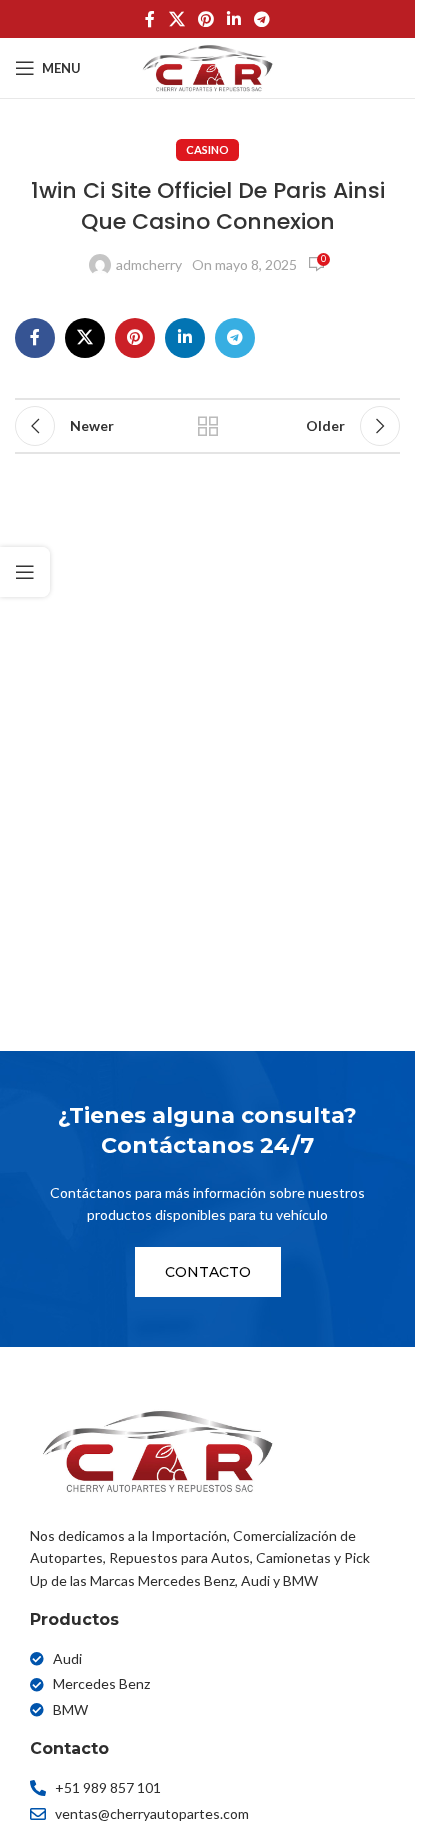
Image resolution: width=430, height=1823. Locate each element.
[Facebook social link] (150, 19)
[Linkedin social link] (234, 19)
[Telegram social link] (262, 19)
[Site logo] (207, 66)
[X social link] (176, 19)
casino (207, 149)
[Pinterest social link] (205, 19)
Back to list (207, 426)
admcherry (149, 264)
